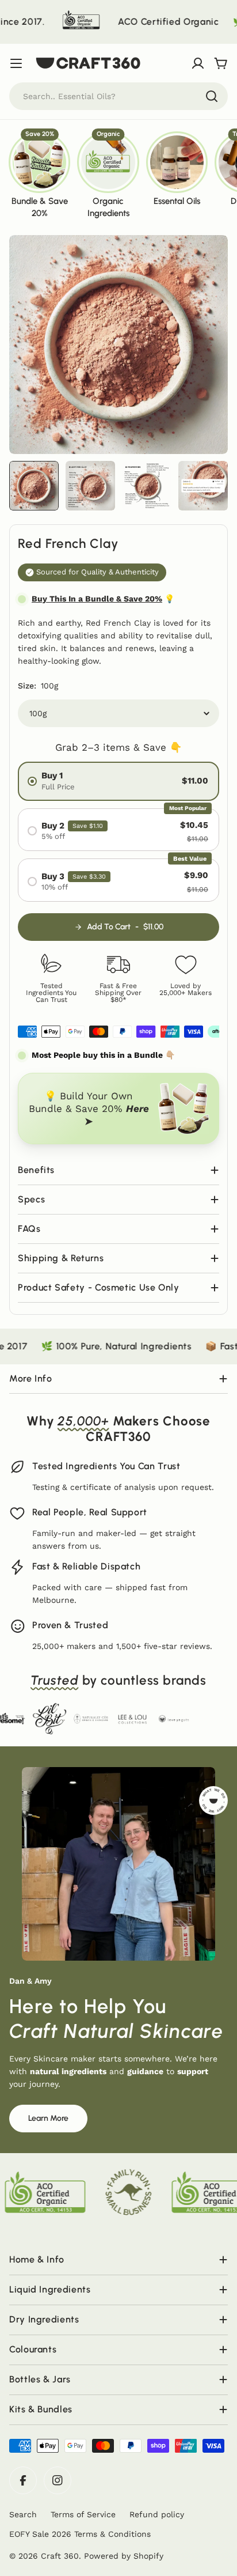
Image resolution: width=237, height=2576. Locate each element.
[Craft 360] (30, 22)
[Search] (212, 96)
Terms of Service (83, 2514)
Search (23, 2514)
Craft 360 (60, 2556)
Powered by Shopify (124, 2556)
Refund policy (157, 2514)
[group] (39, 174)
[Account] (198, 63)
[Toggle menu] (16, 63)
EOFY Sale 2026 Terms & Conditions (80, 2534)
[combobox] (118, 96)
